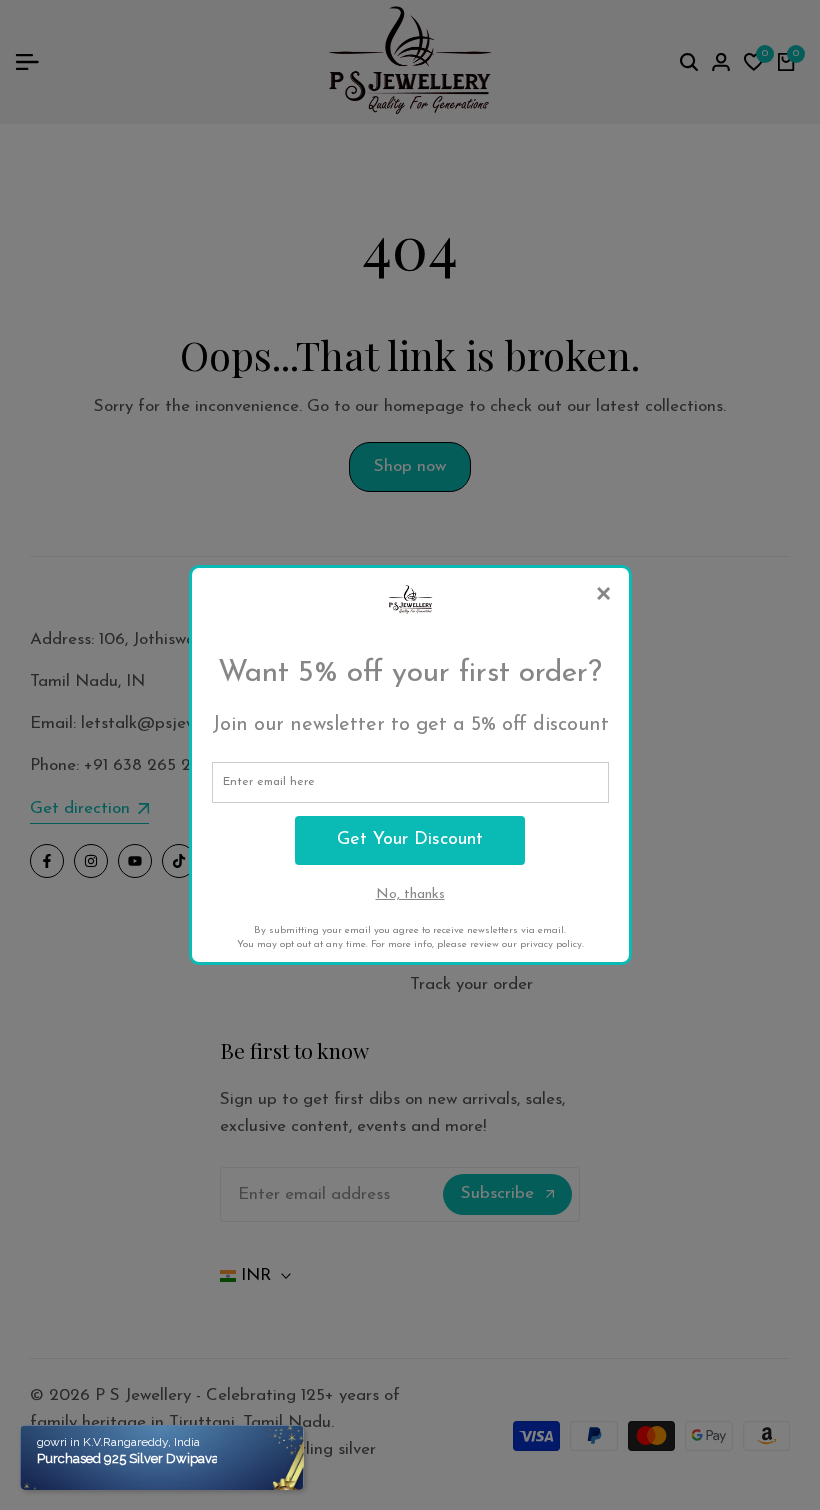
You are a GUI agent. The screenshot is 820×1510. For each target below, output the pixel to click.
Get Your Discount (410, 840)
